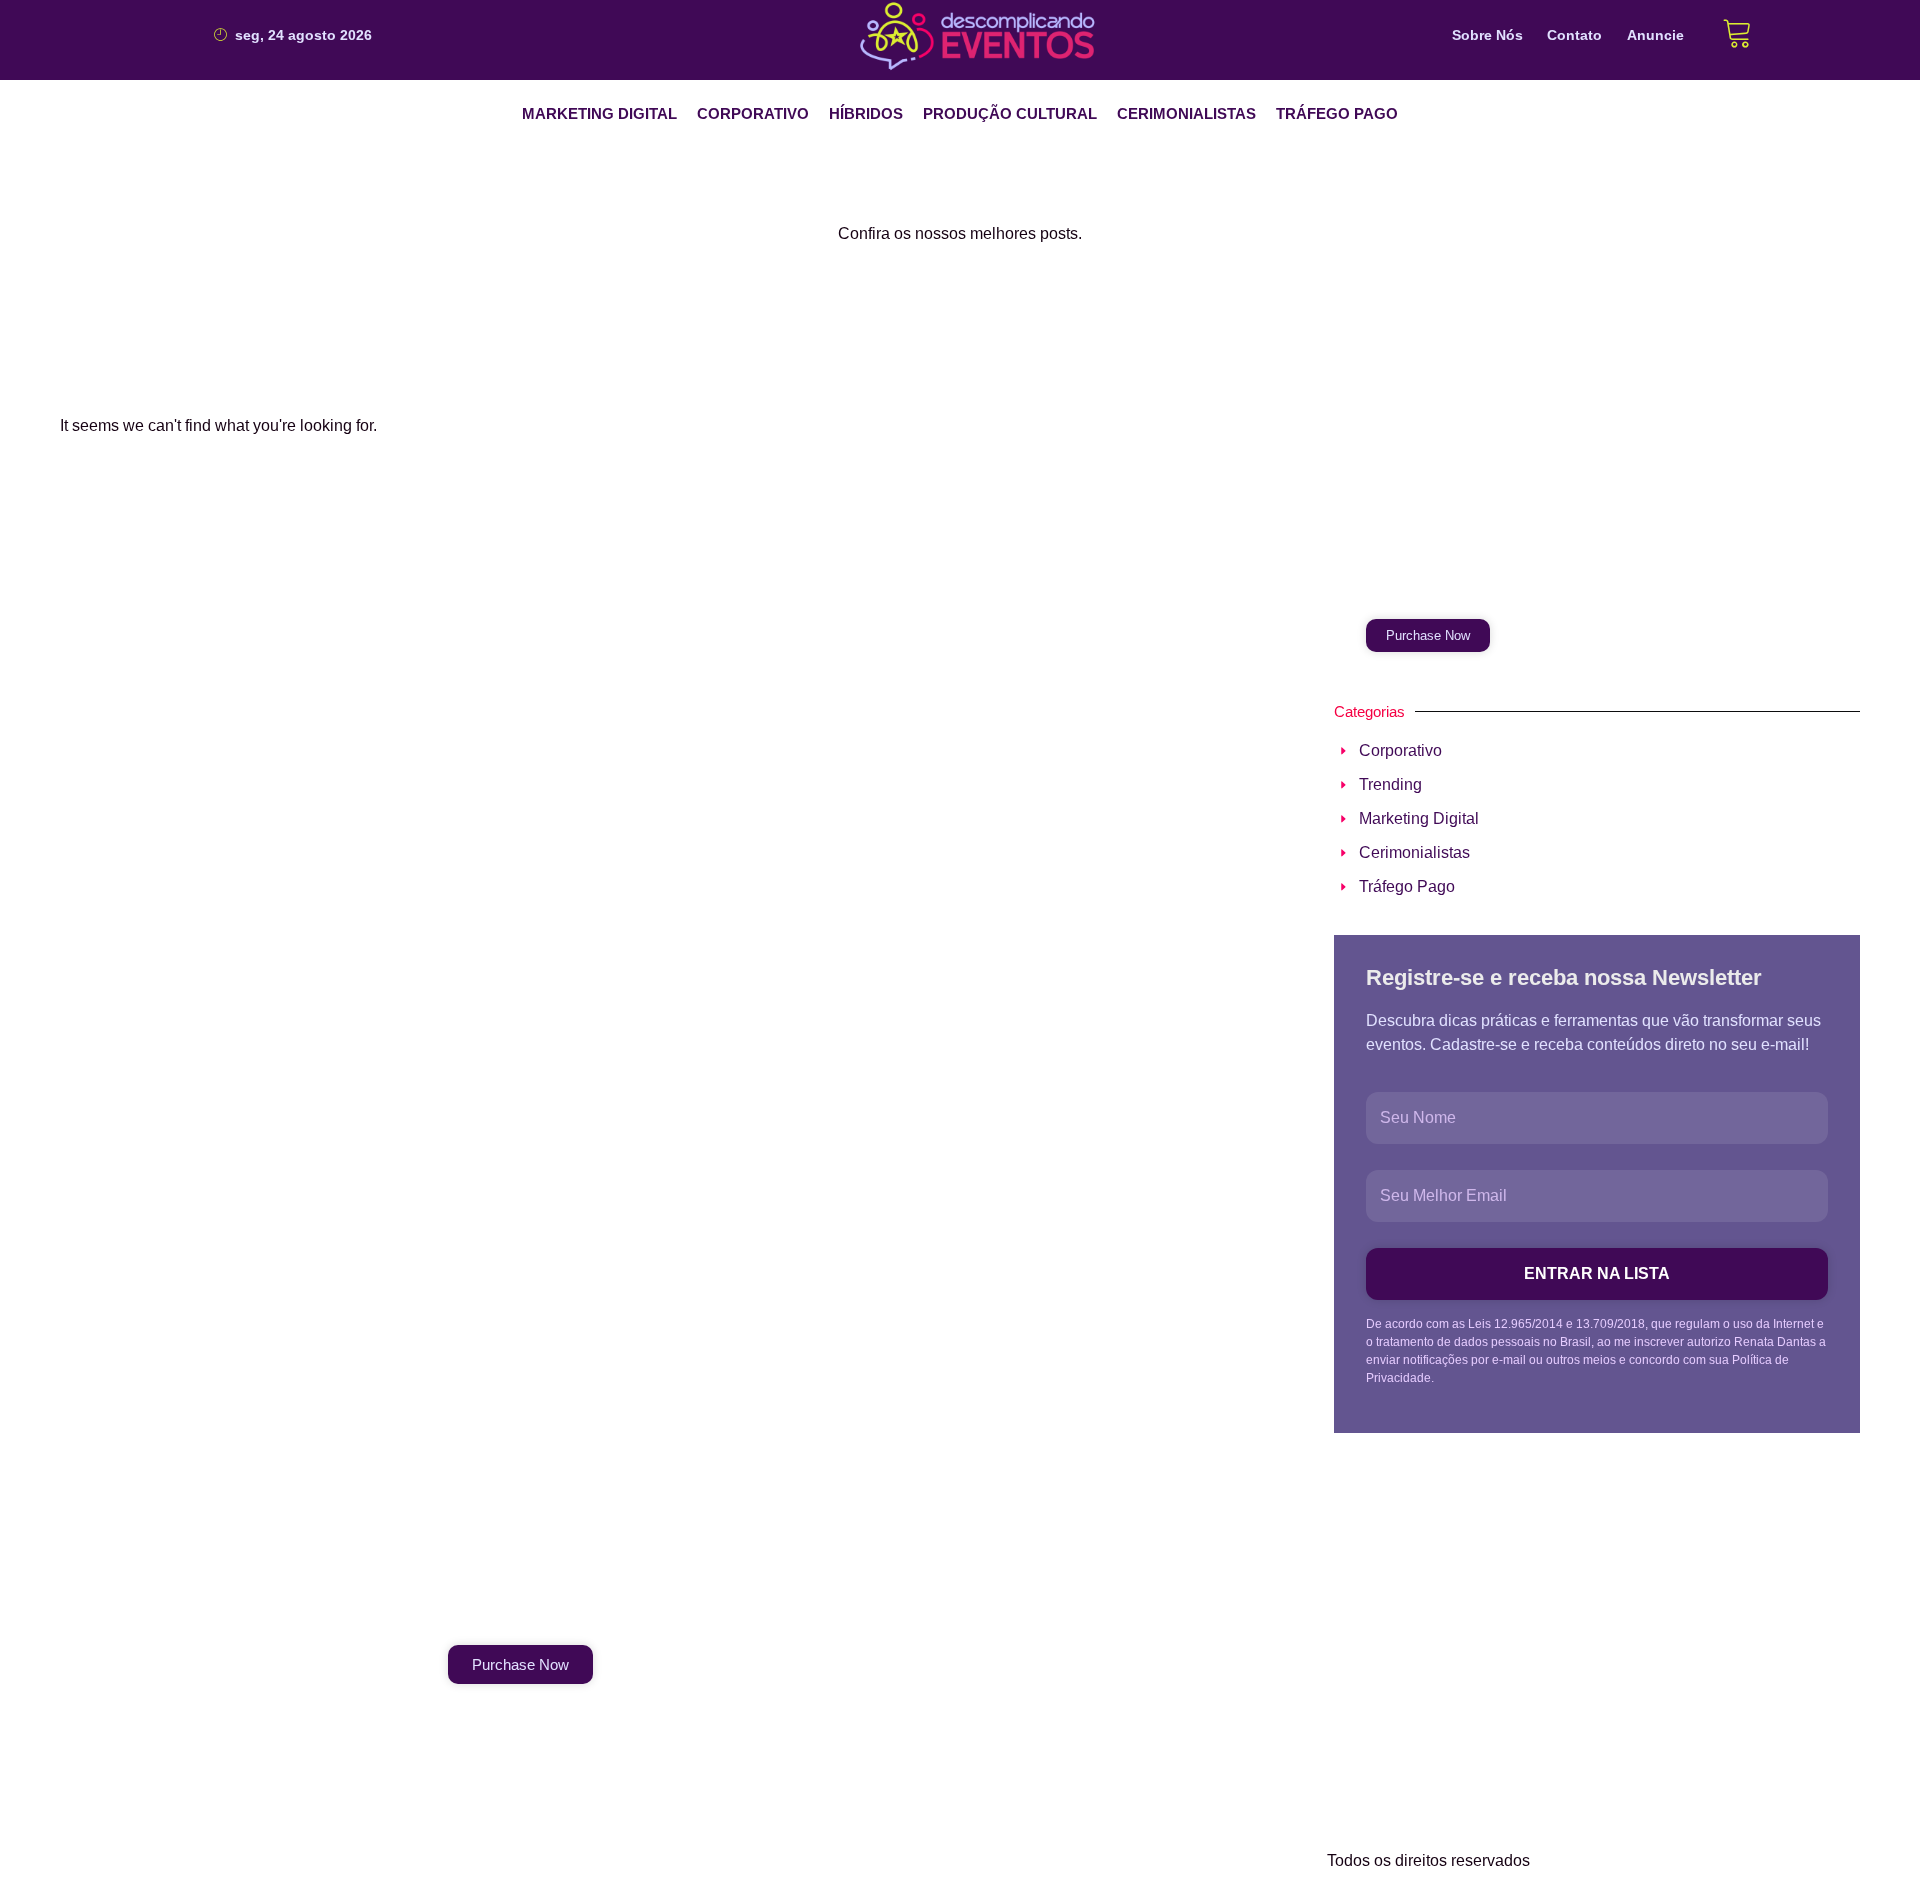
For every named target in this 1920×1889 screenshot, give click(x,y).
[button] (599, 114)
